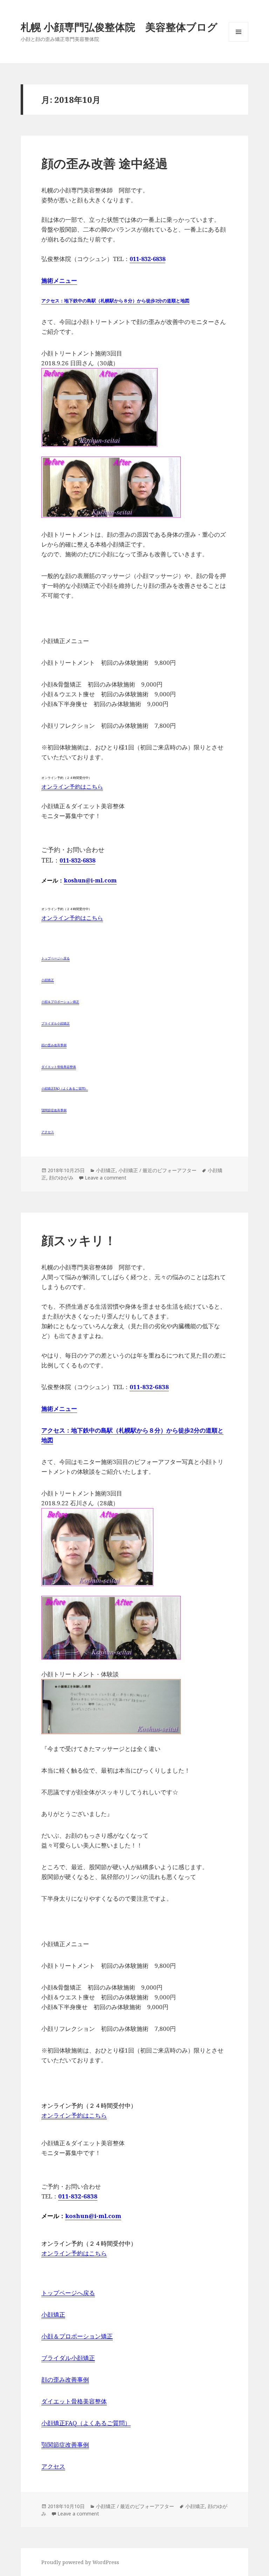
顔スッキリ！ (79, 1240)
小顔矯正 (106, 1170)
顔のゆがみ (61, 1178)
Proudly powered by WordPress (80, 2562)
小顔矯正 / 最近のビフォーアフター (157, 1170)
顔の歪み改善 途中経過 (105, 163)
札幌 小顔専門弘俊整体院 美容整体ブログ (119, 27)
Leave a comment (106, 1178)
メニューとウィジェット (239, 41)
